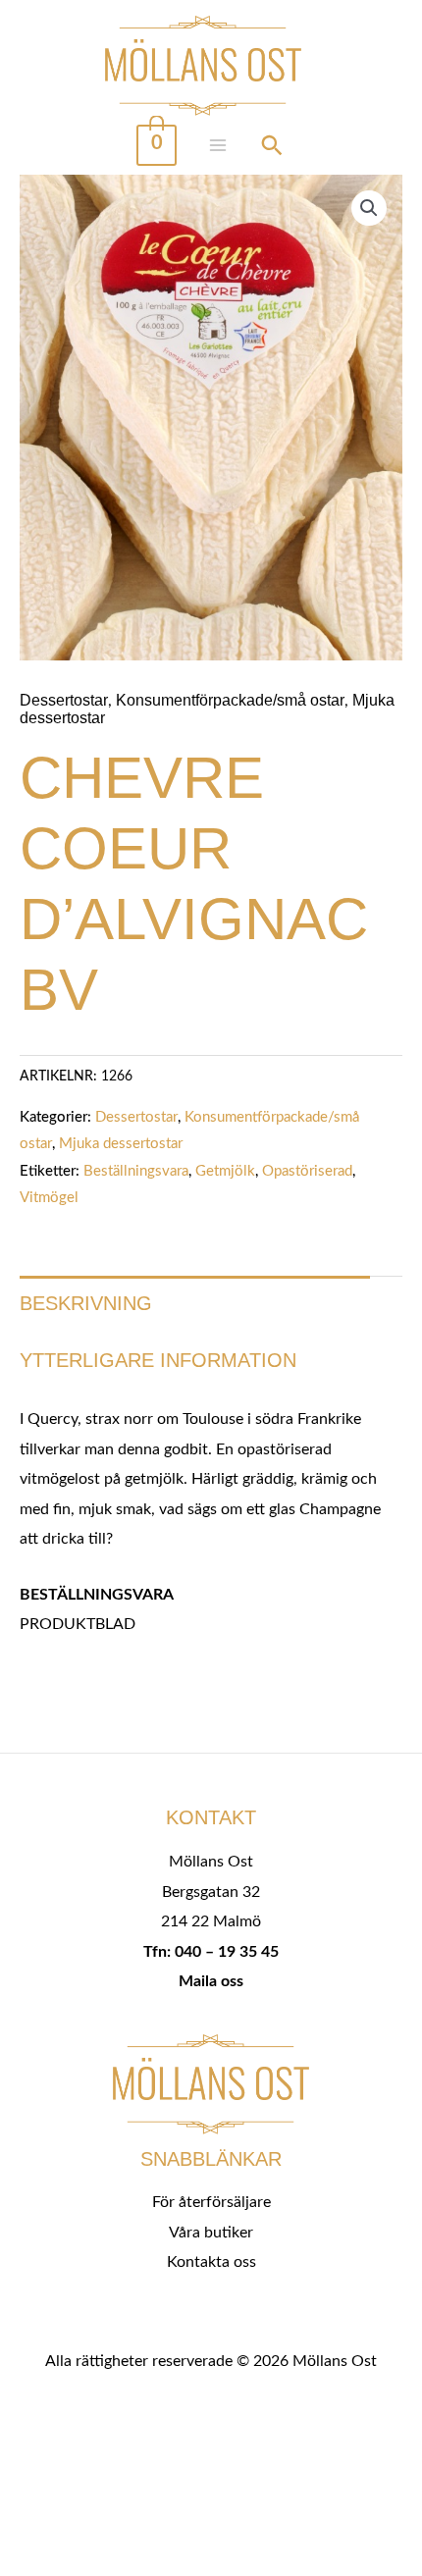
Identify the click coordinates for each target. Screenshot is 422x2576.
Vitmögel (49, 1198)
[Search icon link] (272, 148)
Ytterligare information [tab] (158, 1360)
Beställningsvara (136, 1171)
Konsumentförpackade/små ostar (230, 700)
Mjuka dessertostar (121, 1144)
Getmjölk (225, 1171)
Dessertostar (64, 700)
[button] (369, 208)
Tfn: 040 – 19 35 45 (211, 1952)
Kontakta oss (211, 2262)
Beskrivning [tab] (86, 1303)
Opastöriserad (307, 1171)
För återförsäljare (211, 2202)
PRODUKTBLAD (78, 1624)
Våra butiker (211, 2233)
